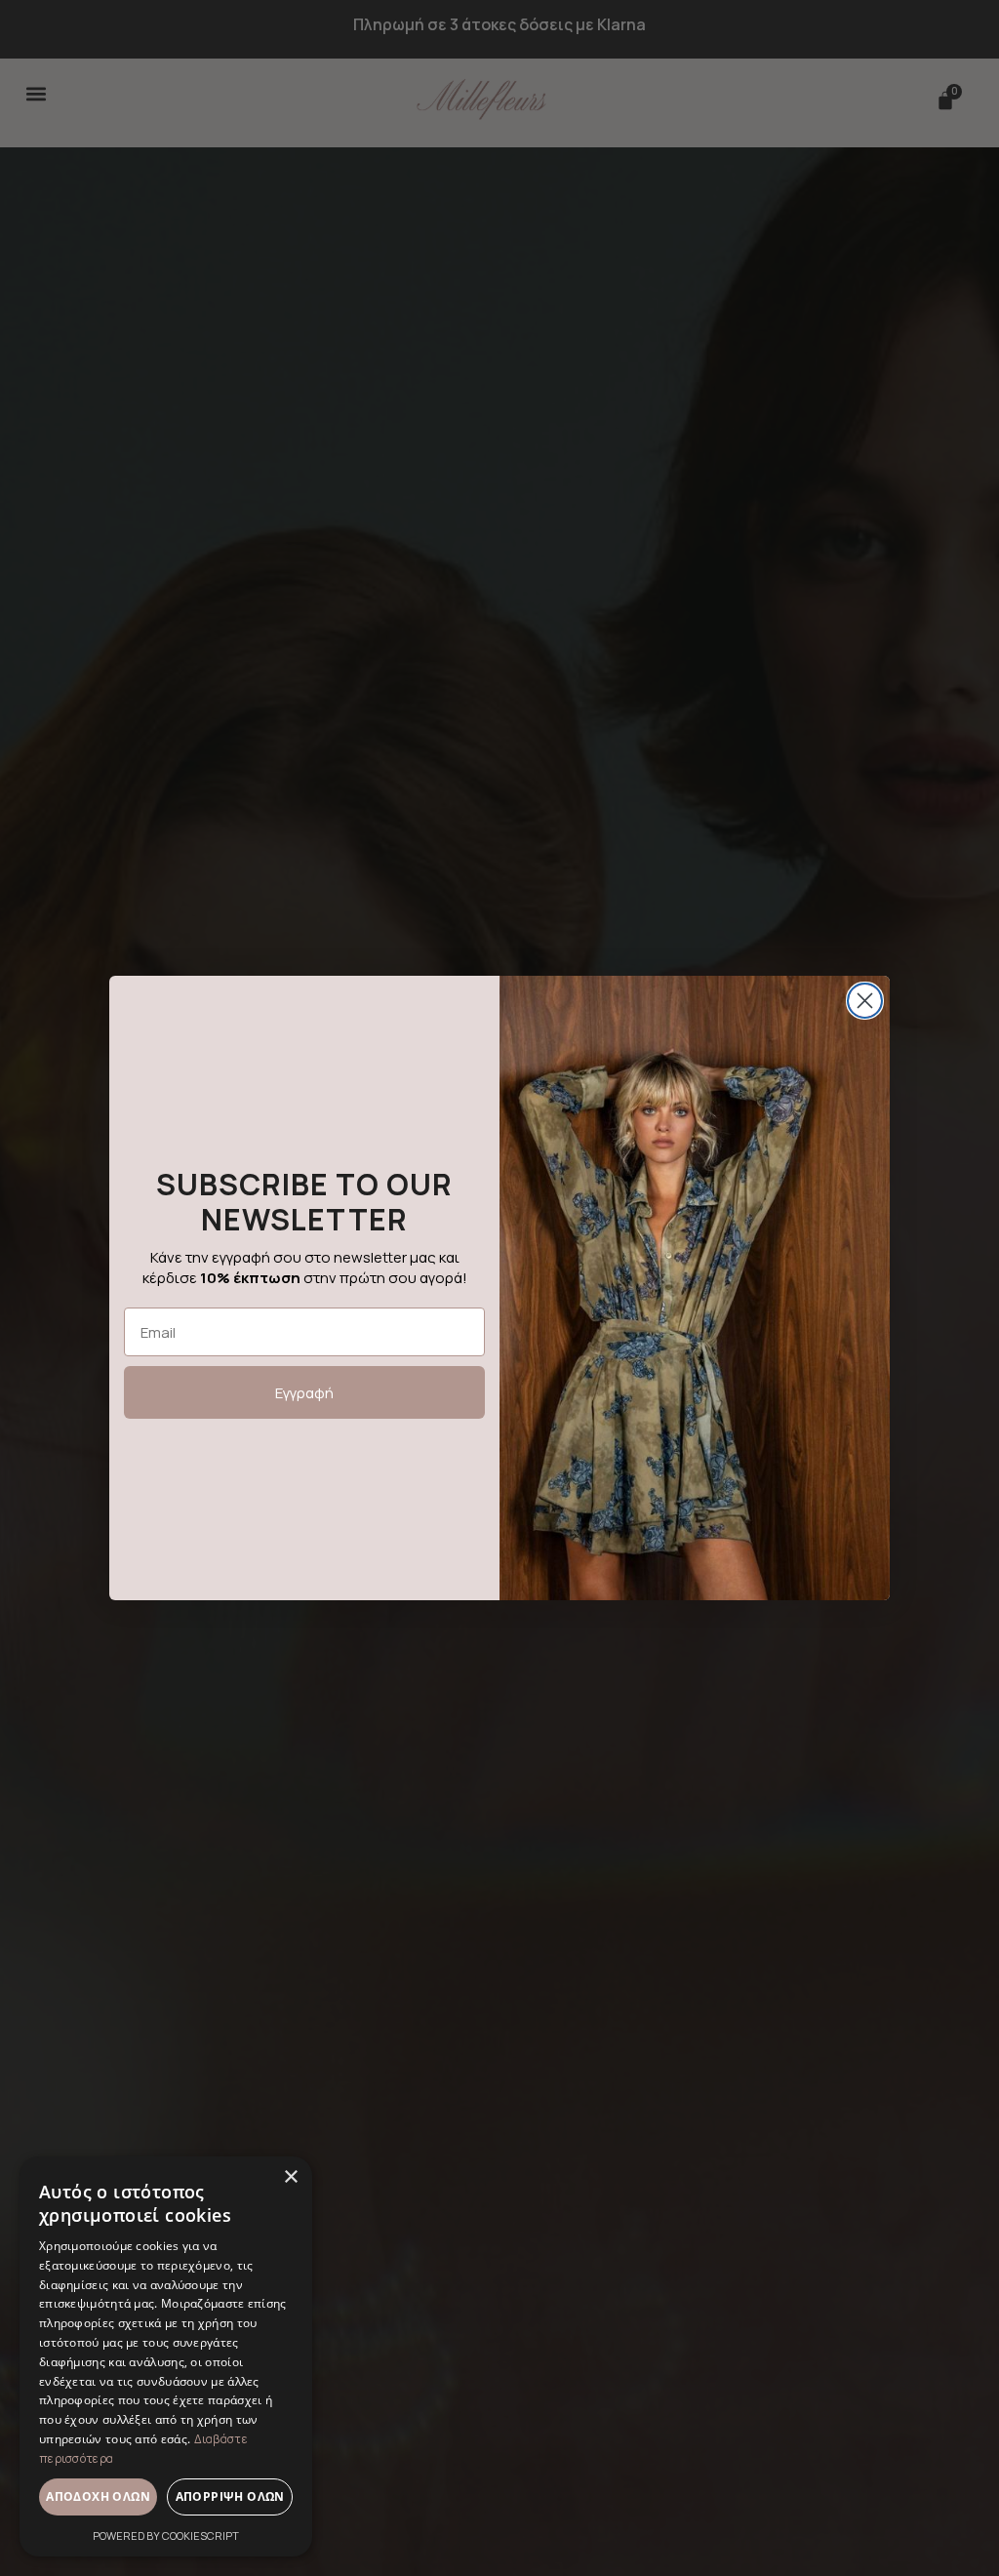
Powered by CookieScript (166, 2536)
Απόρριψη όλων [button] (230, 2496)
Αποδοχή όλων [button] (98, 2496)
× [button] (290, 2177)
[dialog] (166, 2356)
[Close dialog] (865, 1001)
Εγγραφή (304, 1393)
